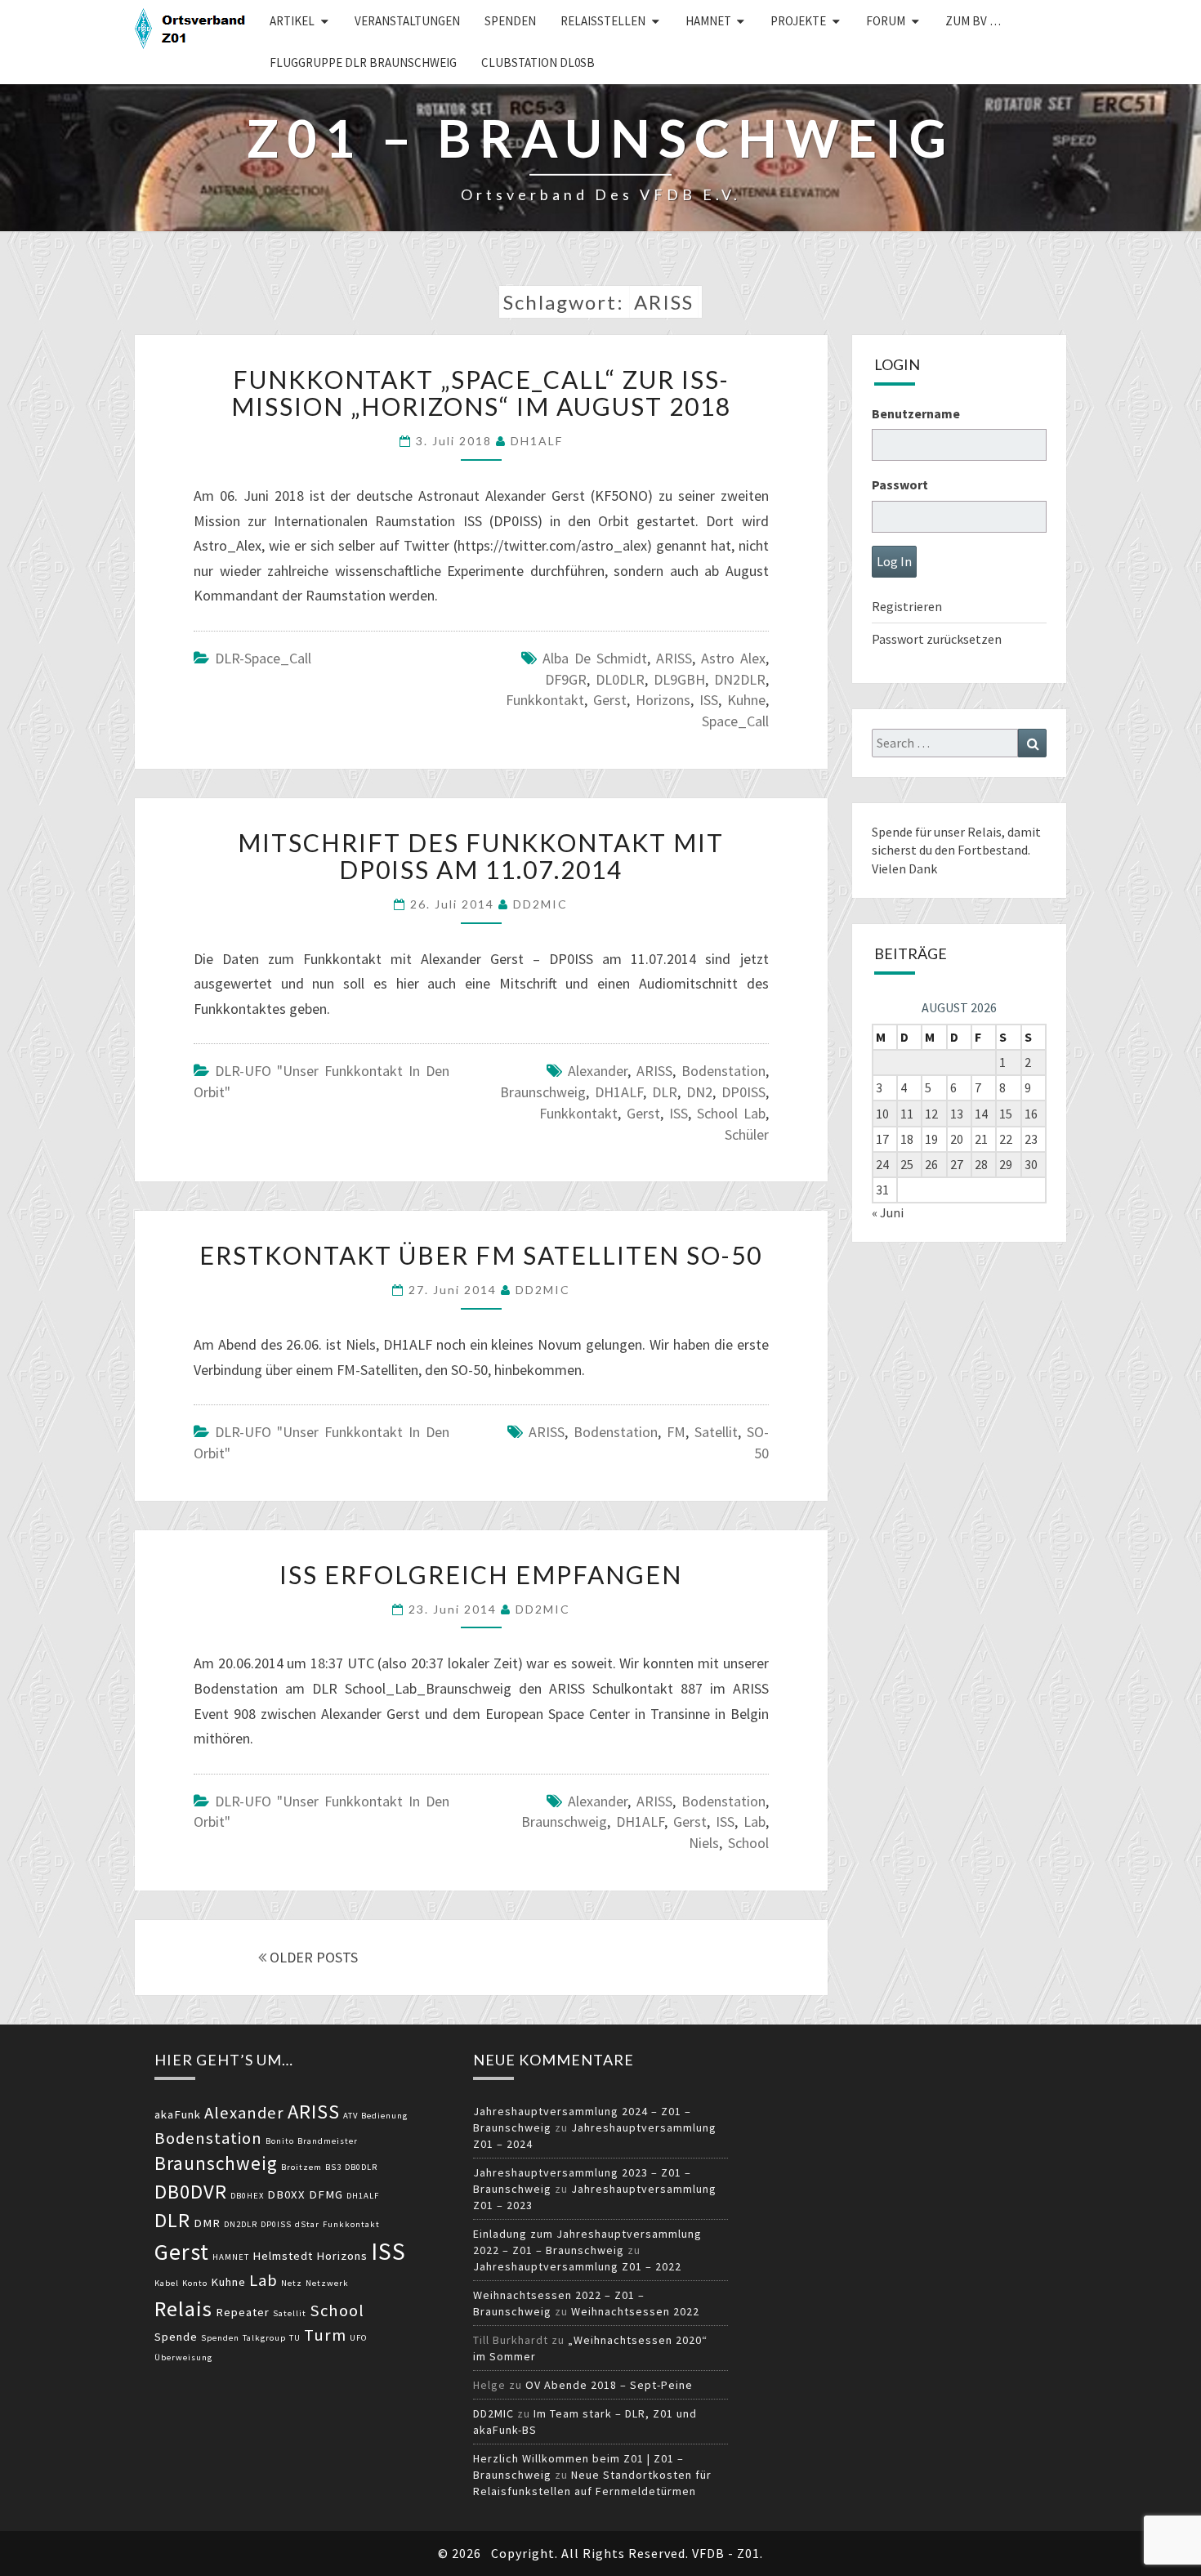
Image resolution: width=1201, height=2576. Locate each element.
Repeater (243, 2312)
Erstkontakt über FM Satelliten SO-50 (481, 1255)
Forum (886, 21)
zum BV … (973, 21)
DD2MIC (540, 904)
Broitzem (301, 2167)
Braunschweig (543, 1092)
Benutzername (916, 413)
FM (676, 1432)
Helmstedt (283, 2256)
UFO (359, 2338)
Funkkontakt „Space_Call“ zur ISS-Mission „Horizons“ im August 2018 (481, 393)
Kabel (167, 2283)
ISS (709, 700)
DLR (665, 1092)
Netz (292, 2283)
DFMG (326, 2194)
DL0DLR (620, 679)
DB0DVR (191, 2192)
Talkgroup (264, 2338)
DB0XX (286, 2194)
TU (295, 2338)
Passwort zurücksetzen (937, 639)
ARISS (674, 658)
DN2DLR (740, 679)
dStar (307, 2224)
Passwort (900, 484)
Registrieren (907, 606)
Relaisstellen (603, 21)
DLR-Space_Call (263, 658)
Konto (195, 2283)
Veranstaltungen (407, 21)
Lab (755, 1822)
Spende (176, 2337)
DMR (207, 2223)
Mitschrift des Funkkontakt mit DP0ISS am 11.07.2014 (481, 856)
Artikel (292, 21)
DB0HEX (247, 2196)
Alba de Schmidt (595, 658)
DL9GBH (679, 679)
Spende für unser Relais (937, 832)
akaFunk (178, 2114)
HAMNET (708, 21)
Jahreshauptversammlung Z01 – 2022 (577, 2266)
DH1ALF (537, 441)
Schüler (747, 1134)
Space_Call (735, 721)
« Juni (888, 1212)
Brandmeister (328, 2141)
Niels (704, 1843)
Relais (183, 2308)
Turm (325, 2335)
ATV (350, 2116)
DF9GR (566, 679)
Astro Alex (733, 658)
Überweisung (183, 2357)
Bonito (280, 2141)
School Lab (731, 1113)
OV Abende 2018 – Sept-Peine (609, 2385)
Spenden (510, 21)
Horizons (663, 700)
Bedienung (384, 2116)
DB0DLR (361, 2167)
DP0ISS (743, 1092)
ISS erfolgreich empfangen (481, 1574)
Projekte (798, 21)
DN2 (699, 1092)
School (748, 1843)
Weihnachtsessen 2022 (635, 2311)
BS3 (333, 2167)
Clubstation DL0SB (538, 63)
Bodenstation (723, 1071)
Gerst (610, 700)
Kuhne (746, 700)
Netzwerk (327, 2283)
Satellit (716, 1432)
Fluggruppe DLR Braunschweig (363, 63)
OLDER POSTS (312, 1957)
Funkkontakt (545, 700)
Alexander (598, 1071)
